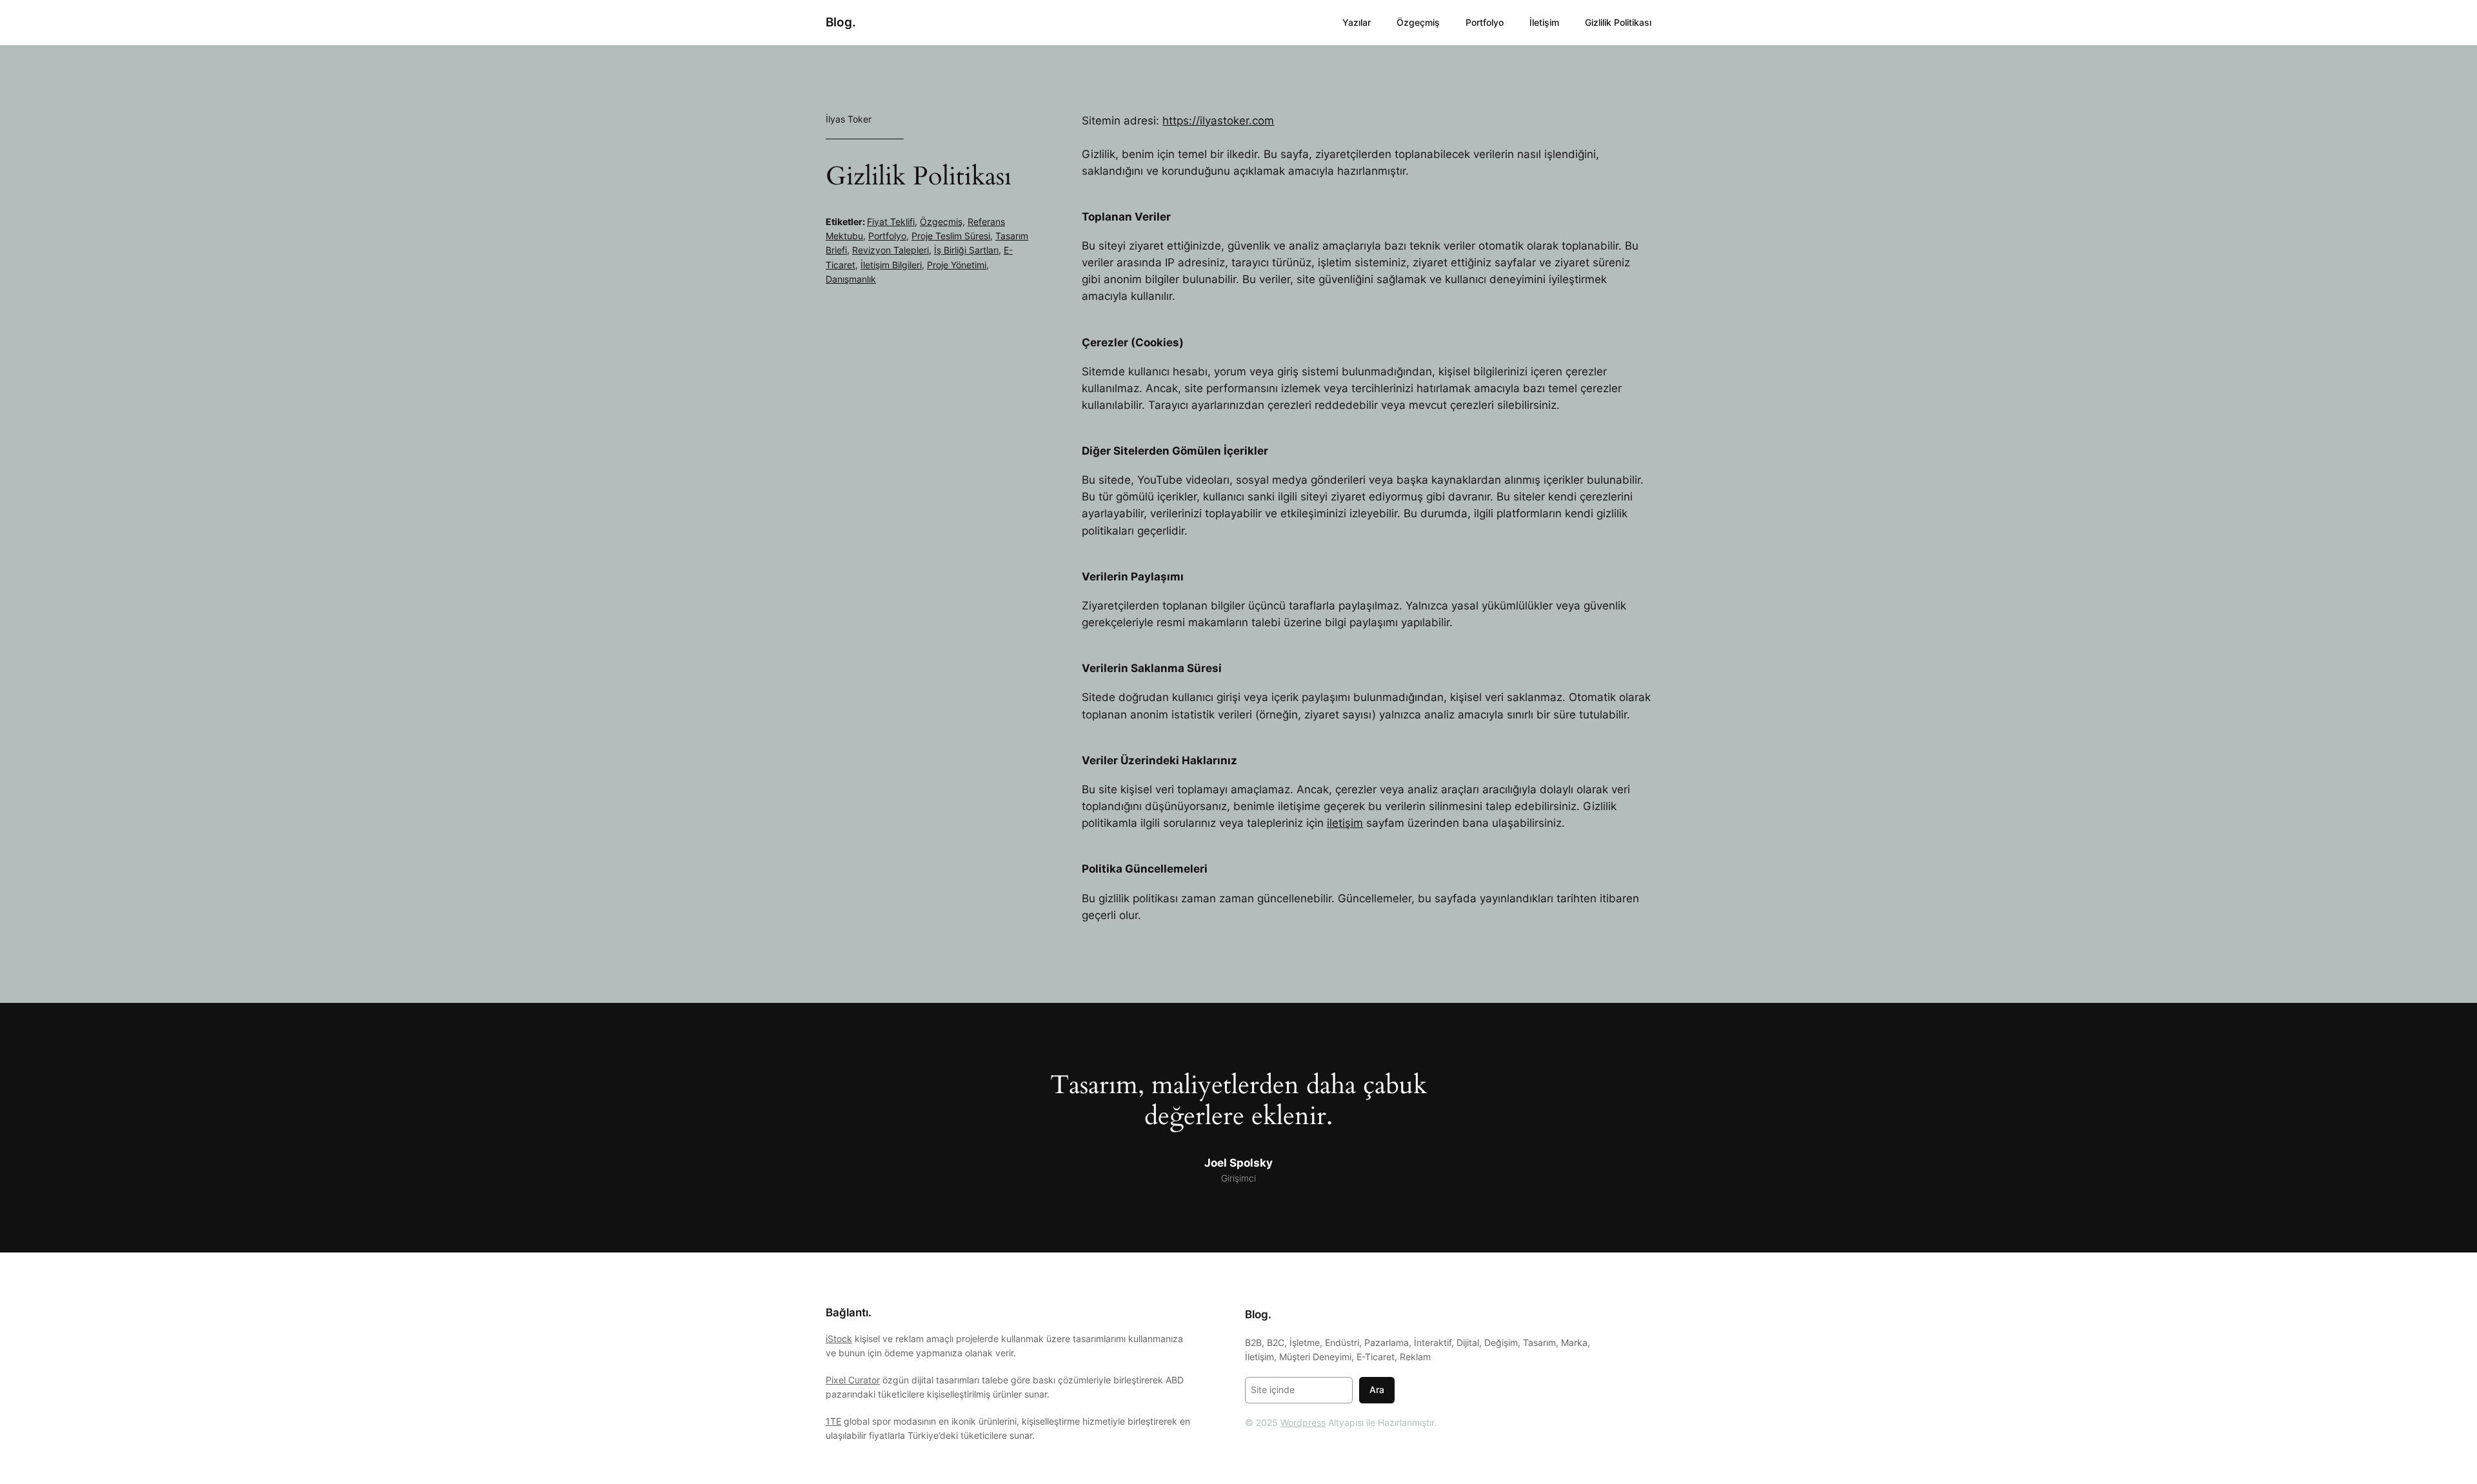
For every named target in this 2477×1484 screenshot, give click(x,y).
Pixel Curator (853, 1380)
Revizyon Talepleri (890, 250)
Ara (1377, 1390)
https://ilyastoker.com (1218, 121)
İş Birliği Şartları (966, 250)
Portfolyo (887, 236)
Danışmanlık (851, 279)
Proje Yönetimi (957, 265)
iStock (839, 1339)
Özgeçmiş (941, 222)
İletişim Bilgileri (891, 265)
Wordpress (1303, 1422)
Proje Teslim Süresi (951, 236)
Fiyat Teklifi (891, 222)
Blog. (841, 22)
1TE (833, 1421)
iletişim (1345, 823)
